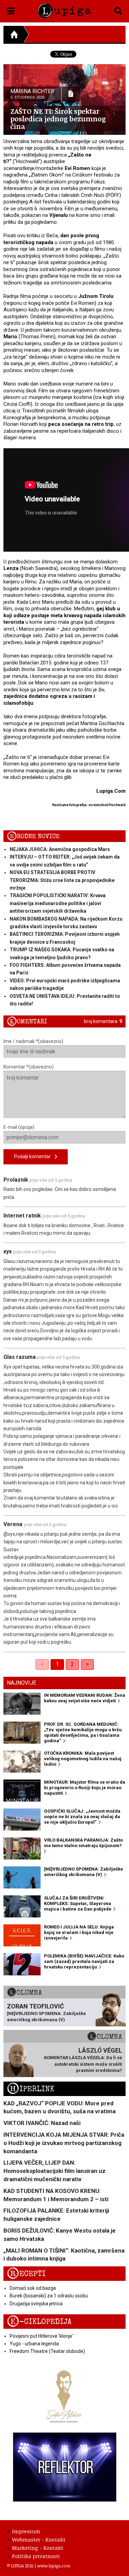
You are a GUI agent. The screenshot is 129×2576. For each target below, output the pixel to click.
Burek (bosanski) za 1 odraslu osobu (49, 2296)
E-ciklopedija (39, 2322)
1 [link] (57, 1664)
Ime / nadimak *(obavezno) (33, 1041)
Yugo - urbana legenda (34, 2344)
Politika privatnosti (36, 2556)
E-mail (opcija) (19, 1127)
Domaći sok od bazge (33, 2288)
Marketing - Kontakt (38, 2548)
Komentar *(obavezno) (29, 1067)
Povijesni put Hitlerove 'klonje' (41, 2336)
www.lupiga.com (54, 2566)
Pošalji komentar (34, 1156)
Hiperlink (31, 2089)
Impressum (26, 2531)
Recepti (26, 2274)
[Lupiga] (64, 9)
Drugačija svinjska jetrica (36, 2304)
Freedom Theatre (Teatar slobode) (47, 2351)
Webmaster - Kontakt (39, 2539)
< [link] (42, 1664)
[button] (11, 10)
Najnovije (21, 1683)
